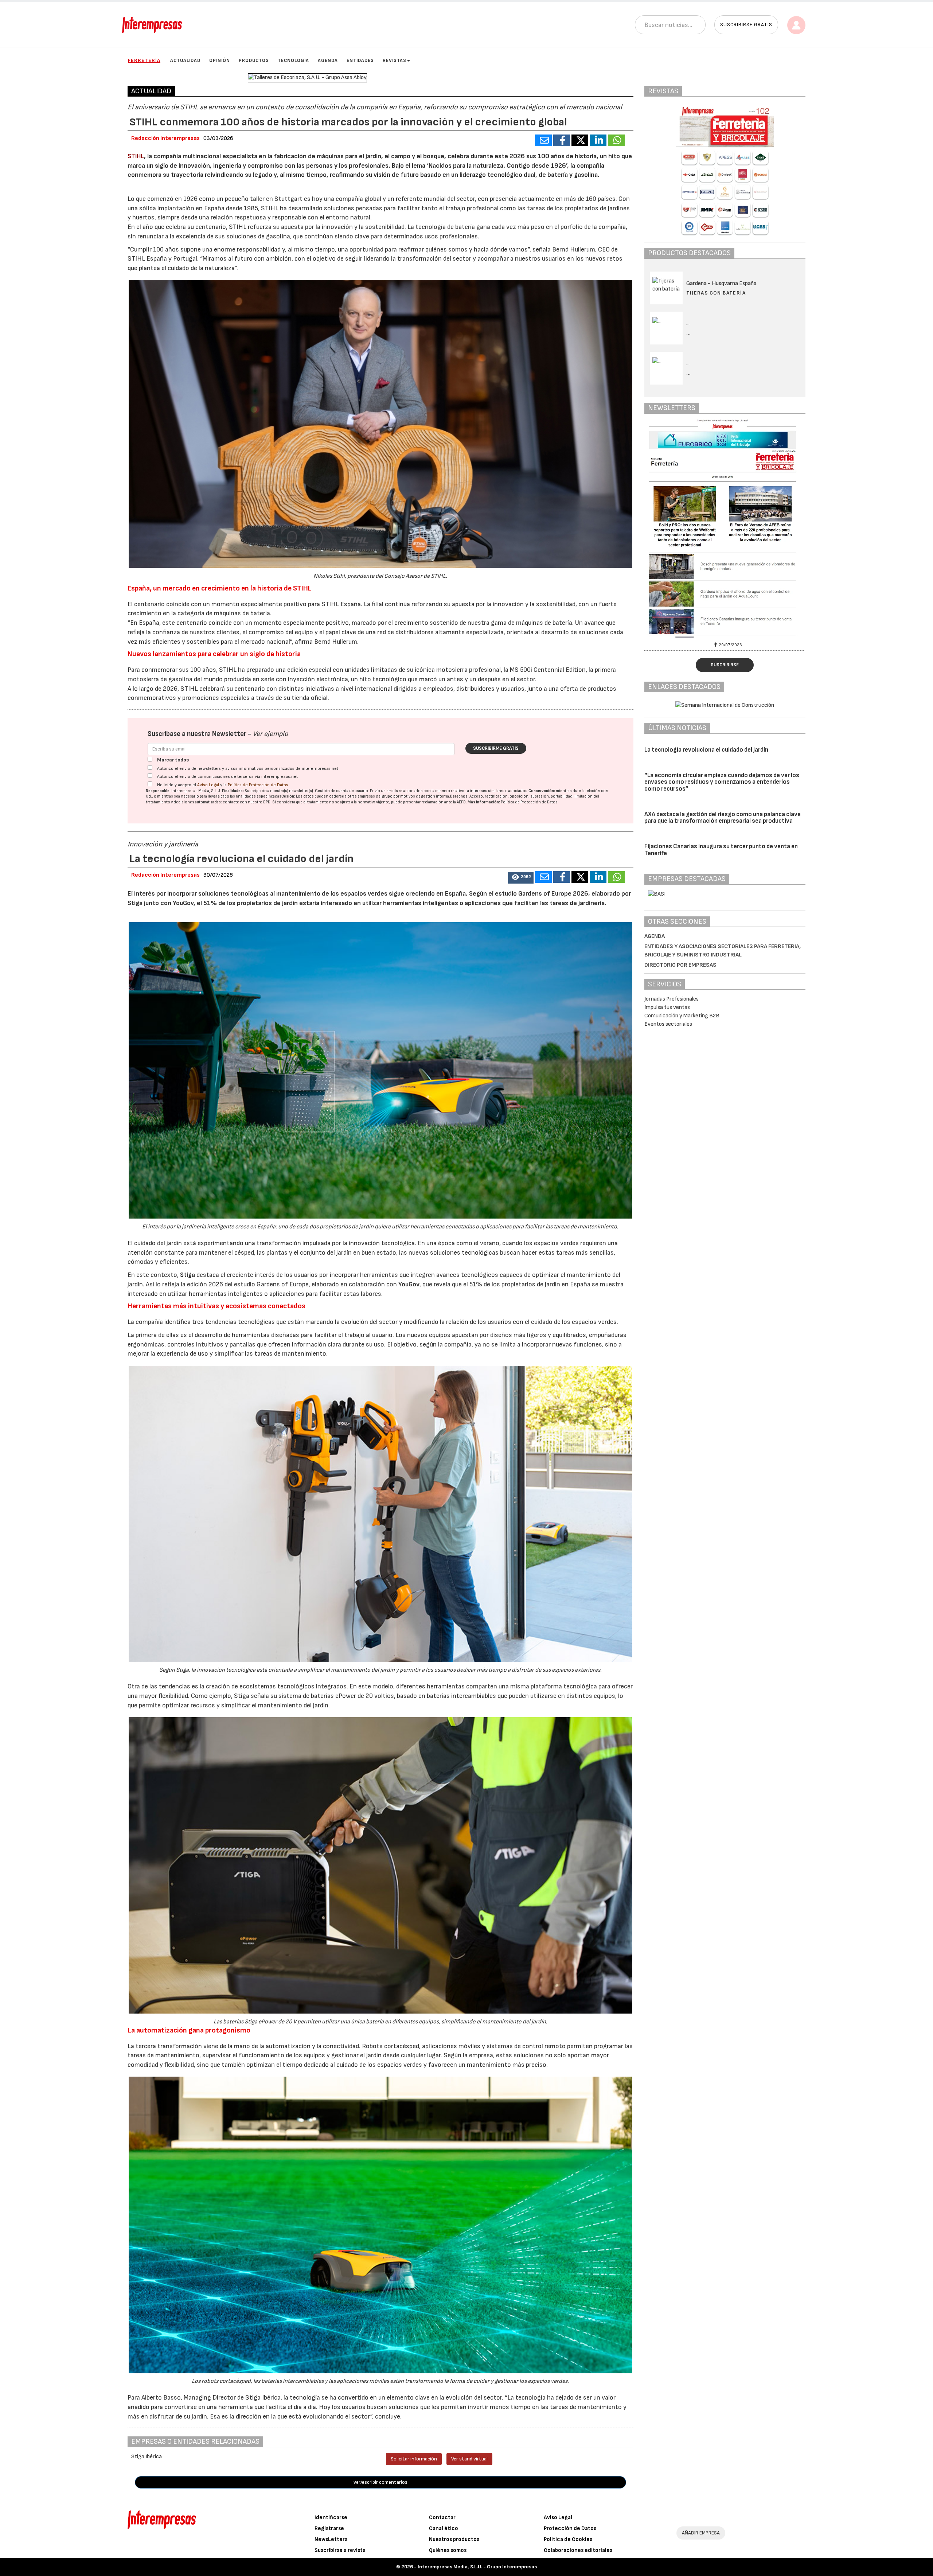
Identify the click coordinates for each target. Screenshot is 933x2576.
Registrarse (329, 2528)
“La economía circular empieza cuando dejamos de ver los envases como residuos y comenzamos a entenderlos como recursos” (722, 782)
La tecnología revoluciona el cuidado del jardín (706, 750)
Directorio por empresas (680, 965)
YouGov (409, 1284)
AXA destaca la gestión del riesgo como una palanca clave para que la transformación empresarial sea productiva (723, 818)
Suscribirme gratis (496, 748)
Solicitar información (414, 2459)
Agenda (328, 61)
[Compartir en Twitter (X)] (580, 140)
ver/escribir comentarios (380, 2482)
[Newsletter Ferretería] (725, 529)
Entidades (360, 61)
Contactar (442, 2517)
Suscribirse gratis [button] (746, 25)
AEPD (461, 802)
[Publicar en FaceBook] (562, 140)
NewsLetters (331, 2539)
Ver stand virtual (469, 2459)
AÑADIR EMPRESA (701, 2533)
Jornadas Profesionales (672, 999)
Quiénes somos (448, 2550)
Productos (254, 61)
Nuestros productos (454, 2539)
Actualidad (185, 61)
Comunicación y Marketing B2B (682, 1016)
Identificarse (331, 2517)
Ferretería (144, 60)
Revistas (395, 61)
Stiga (188, 1275)
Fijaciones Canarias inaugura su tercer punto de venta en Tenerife (721, 850)
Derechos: (459, 796)
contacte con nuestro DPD (247, 802)
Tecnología (293, 61)
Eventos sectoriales (668, 1024)
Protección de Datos (570, 2528)
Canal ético (444, 2528)
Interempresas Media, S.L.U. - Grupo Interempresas (477, 2567)
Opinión (220, 61)
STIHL (136, 156)
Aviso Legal (208, 785)
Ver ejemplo (270, 734)
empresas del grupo (375, 796)
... (689, 333)
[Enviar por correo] (543, 140)
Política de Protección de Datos (258, 785)
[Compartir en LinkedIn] (598, 140)
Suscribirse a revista (340, 2550)
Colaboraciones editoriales (578, 2550)
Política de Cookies (568, 2539)
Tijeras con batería (716, 293)
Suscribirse (725, 665)
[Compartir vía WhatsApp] (616, 140)
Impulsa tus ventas (667, 1007)
